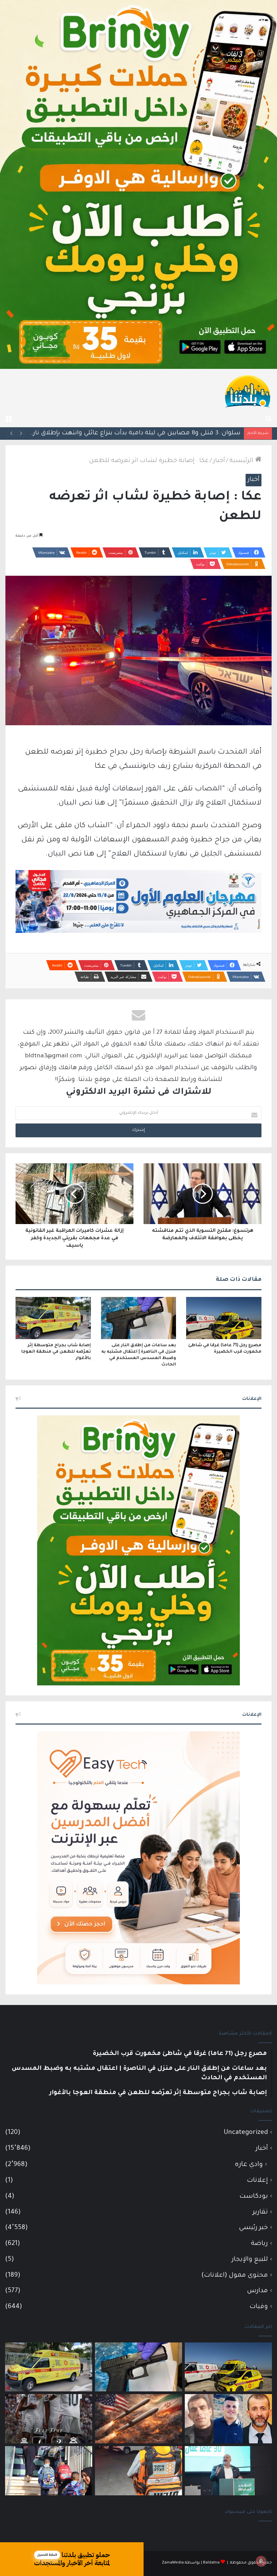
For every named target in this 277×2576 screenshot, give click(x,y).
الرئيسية (242, 461)
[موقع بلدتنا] (248, 390)
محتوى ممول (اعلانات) (235, 2275)
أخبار (219, 461)
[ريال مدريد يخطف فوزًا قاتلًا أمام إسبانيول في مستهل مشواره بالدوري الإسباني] (49, 2419)
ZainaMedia (173, 2563)
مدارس (257, 2291)
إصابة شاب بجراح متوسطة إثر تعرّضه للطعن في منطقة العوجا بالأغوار (56, 1352)
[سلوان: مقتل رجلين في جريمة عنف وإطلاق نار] (138, 2471)
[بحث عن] (269, 419)
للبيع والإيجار (250, 2260)
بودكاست (254, 2197)
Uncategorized (246, 2133)
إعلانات (257, 2181)
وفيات (259, 2307)
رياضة (259, 2244)
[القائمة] (8, 419)
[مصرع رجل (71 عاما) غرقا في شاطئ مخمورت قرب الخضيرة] (224, 1318)
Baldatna (211, 2563)
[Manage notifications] (261, 2561)
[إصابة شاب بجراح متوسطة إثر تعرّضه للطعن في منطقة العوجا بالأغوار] (53, 1318)
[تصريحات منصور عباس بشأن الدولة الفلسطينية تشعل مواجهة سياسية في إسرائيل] (228, 2471)
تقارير (260, 2212)
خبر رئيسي (253, 2228)
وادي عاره (249, 2165)
